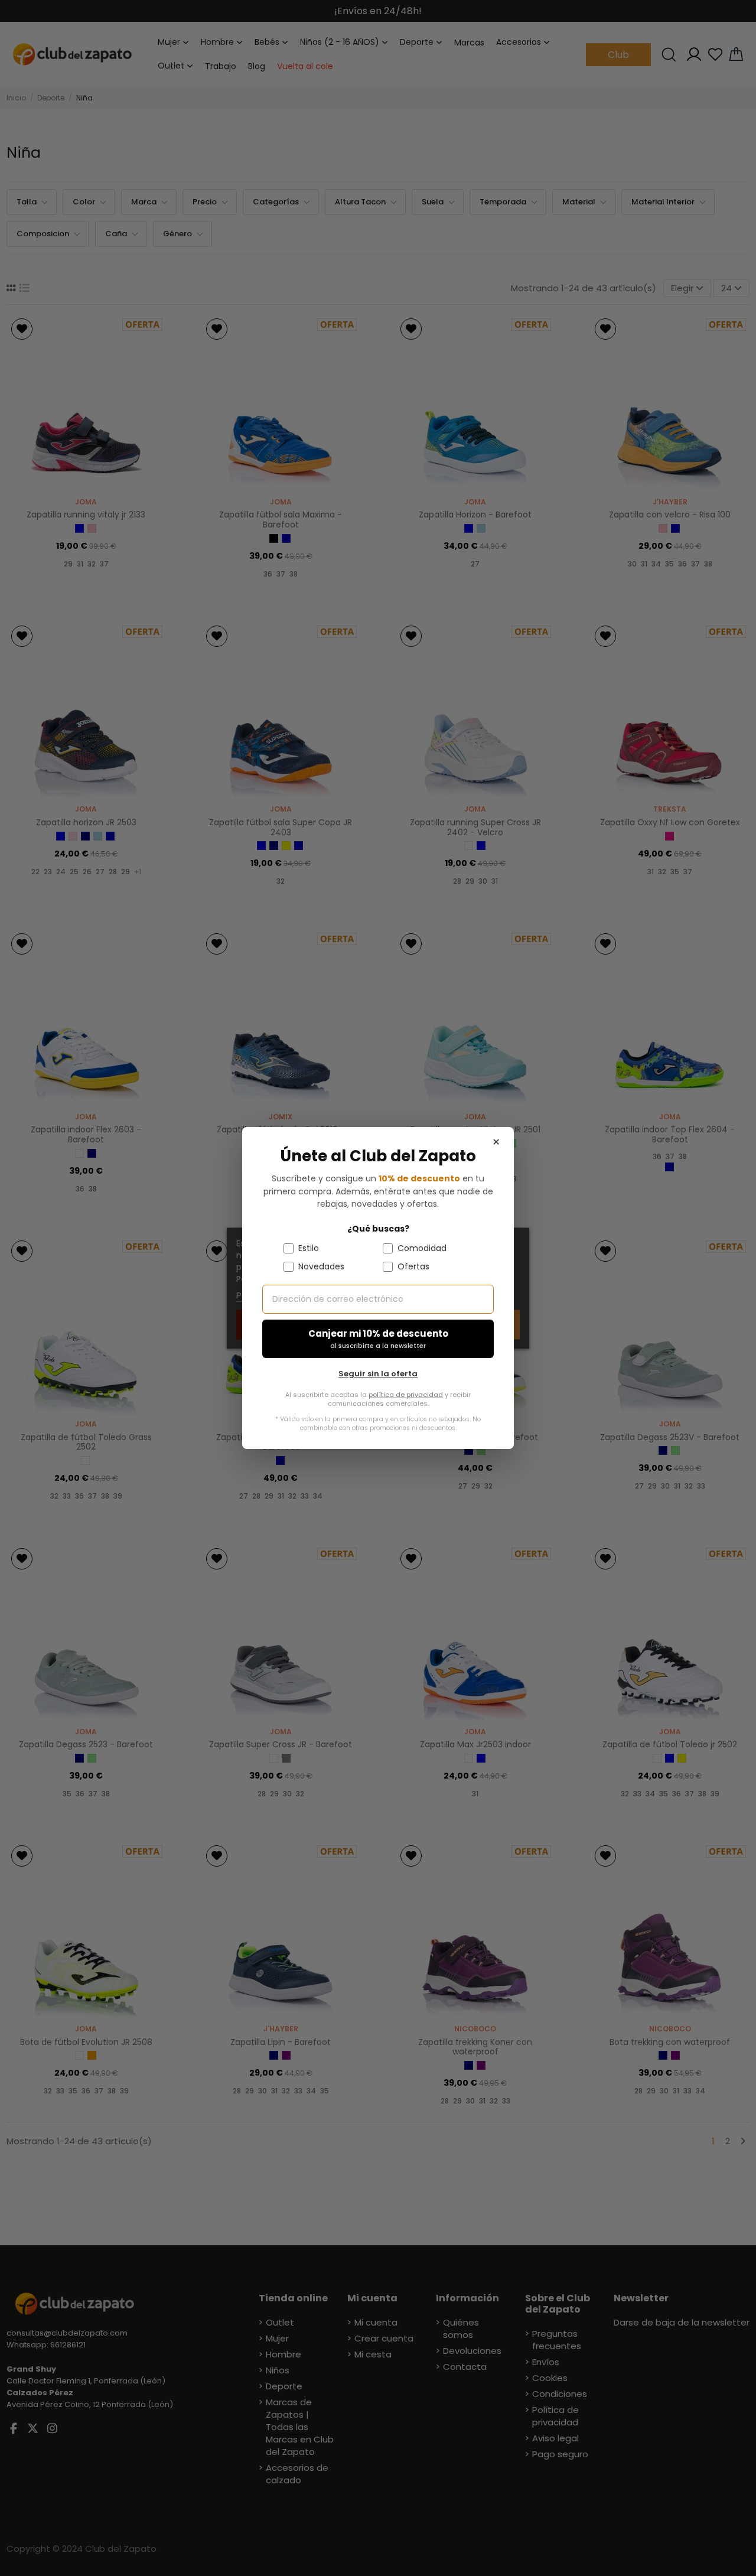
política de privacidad (406, 1395)
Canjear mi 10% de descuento (378, 1339)
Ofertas (413, 1266)
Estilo (309, 1248)
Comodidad (422, 1248)
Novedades (321, 1266)
